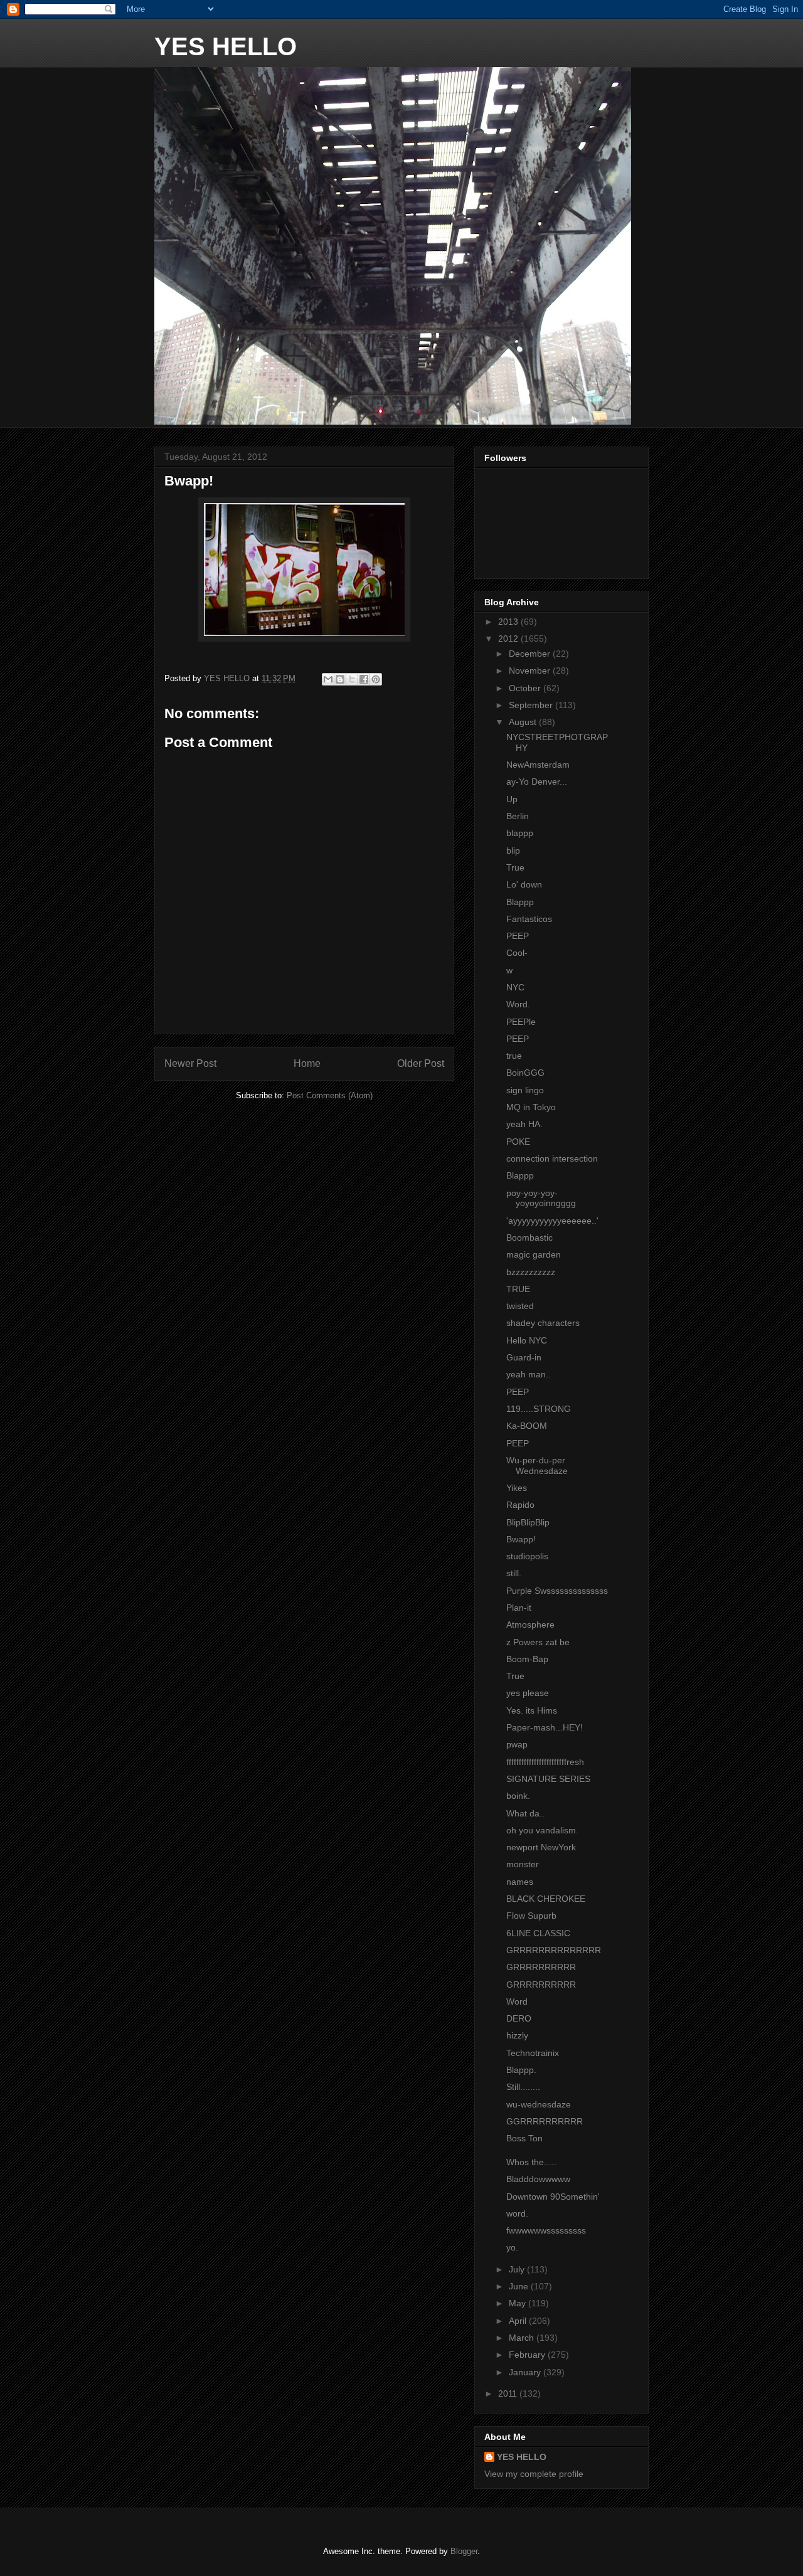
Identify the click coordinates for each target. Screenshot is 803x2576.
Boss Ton (524, 2138)
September (532, 705)
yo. (512, 2247)
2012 (509, 639)
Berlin (518, 816)
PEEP (518, 936)
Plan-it (519, 1608)
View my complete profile (534, 2474)
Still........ (523, 2087)
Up (512, 799)
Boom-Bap (527, 1659)
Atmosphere (530, 1625)
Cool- (517, 953)
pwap (517, 1744)
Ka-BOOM (527, 1426)
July (518, 2269)
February (528, 2355)
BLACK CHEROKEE (546, 1899)
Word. (518, 1004)
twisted (520, 1306)
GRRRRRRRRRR (541, 1967)
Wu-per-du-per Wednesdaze (537, 1466)
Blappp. (521, 2070)
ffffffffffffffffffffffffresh (545, 1762)
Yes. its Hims (532, 1710)
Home (307, 1063)
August (524, 722)
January (526, 2372)
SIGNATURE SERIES (548, 1779)
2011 (509, 2393)
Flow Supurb (531, 1916)
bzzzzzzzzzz (531, 1272)
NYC (515, 987)
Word (517, 2001)
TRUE (518, 1289)
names (520, 1882)
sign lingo (525, 1090)
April (519, 2321)
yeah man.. (529, 1374)
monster (523, 1864)
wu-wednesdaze (539, 2104)
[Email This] (328, 679)
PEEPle (521, 1022)
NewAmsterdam (538, 765)
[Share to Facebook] (364, 679)
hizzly (517, 2035)
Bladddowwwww (538, 2179)
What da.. (525, 1813)
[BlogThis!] (340, 679)
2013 (509, 622)
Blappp (520, 902)
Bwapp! (521, 1539)
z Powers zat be (538, 1642)
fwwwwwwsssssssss (546, 2230)
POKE (518, 1142)
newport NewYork (541, 1847)
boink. (518, 1796)
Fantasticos (529, 919)
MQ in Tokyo (531, 1107)
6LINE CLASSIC (538, 1933)
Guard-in (524, 1357)
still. (514, 1573)
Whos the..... (531, 2162)
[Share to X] (352, 679)
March (523, 2338)
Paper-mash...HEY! (545, 1727)
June (520, 2286)
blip (513, 851)
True (515, 867)
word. (517, 2213)
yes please (528, 1693)
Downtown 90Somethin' (553, 2197)
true (514, 1056)
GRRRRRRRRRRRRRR (554, 1950)
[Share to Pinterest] (376, 679)
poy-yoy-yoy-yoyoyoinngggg (541, 1198)
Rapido (520, 1505)
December (531, 654)
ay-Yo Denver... (537, 782)
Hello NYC (527, 1340)
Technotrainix (533, 2053)
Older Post (421, 1063)
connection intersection (552, 1158)
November (531, 671)
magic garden (534, 1254)
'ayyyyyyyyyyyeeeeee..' (552, 1221)
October (526, 688)
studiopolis (527, 1556)
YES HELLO (226, 46)
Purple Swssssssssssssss (557, 1591)
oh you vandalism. (542, 1830)
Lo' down (524, 884)
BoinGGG (525, 1073)
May (518, 2303)
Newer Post (190, 1063)
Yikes (517, 1488)
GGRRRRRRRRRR (545, 2121)
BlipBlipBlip (528, 1522)
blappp (520, 833)
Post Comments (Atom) (330, 1095)
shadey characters (543, 1323)
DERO (519, 2018)
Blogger (464, 2551)
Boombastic (529, 1238)
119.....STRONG (539, 1409)
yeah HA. (524, 1124)
